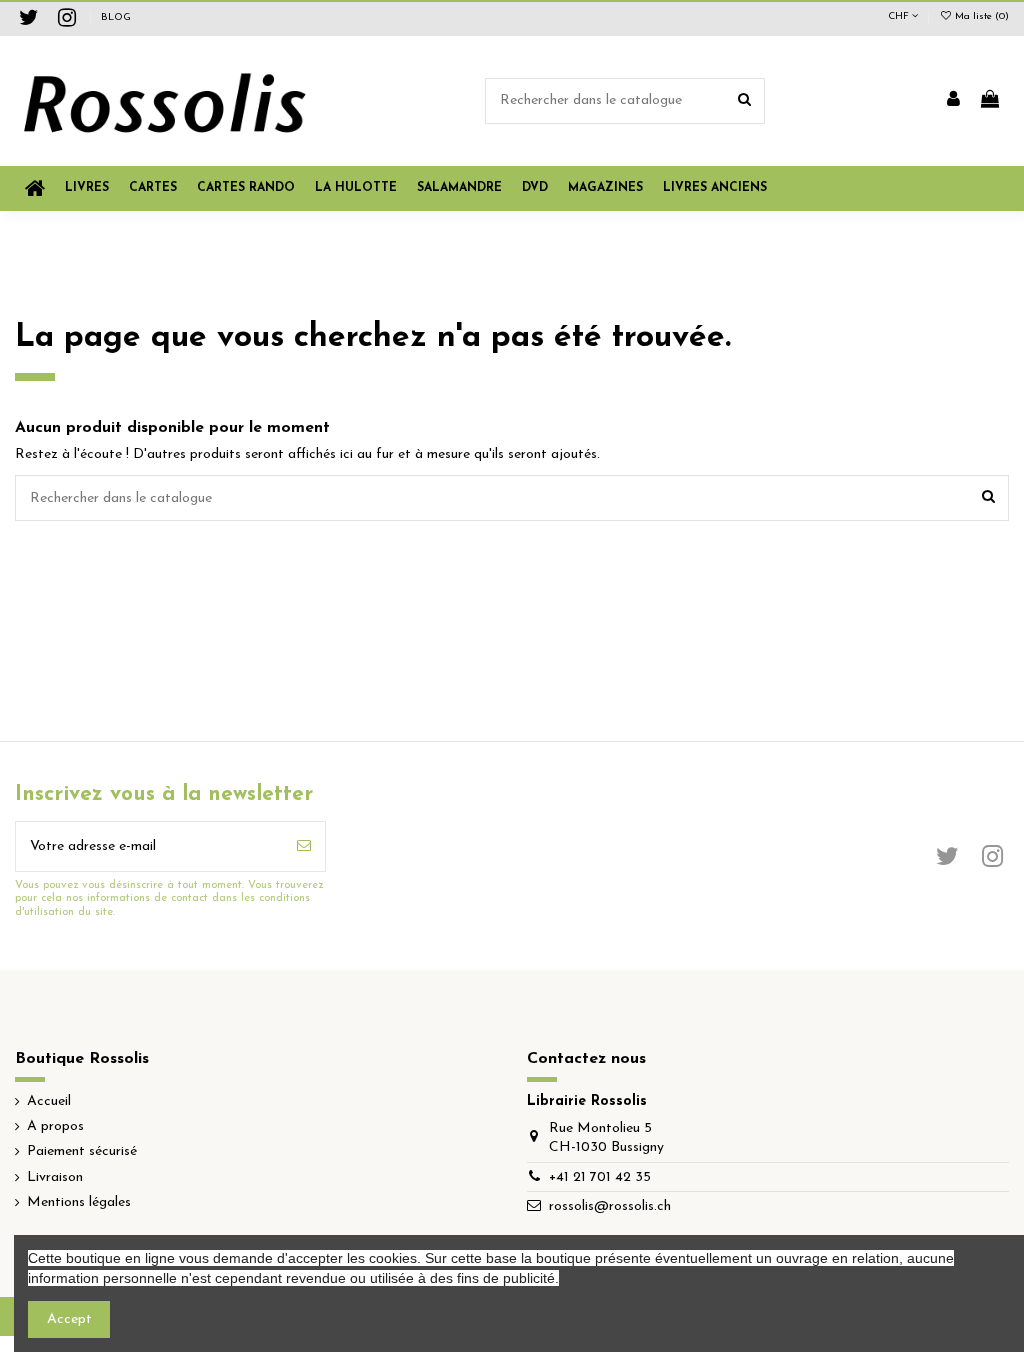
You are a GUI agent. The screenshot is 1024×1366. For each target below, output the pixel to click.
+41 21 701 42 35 (600, 1177)
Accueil (49, 1101)
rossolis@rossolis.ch (610, 1206)
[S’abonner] (304, 846)
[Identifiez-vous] (953, 101)
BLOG (116, 17)
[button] (605, 188)
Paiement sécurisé (82, 1151)
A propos (55, 1126)
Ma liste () (980, 16)
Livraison (55, 1177)
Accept (69, 1319)
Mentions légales (79, 1202)
